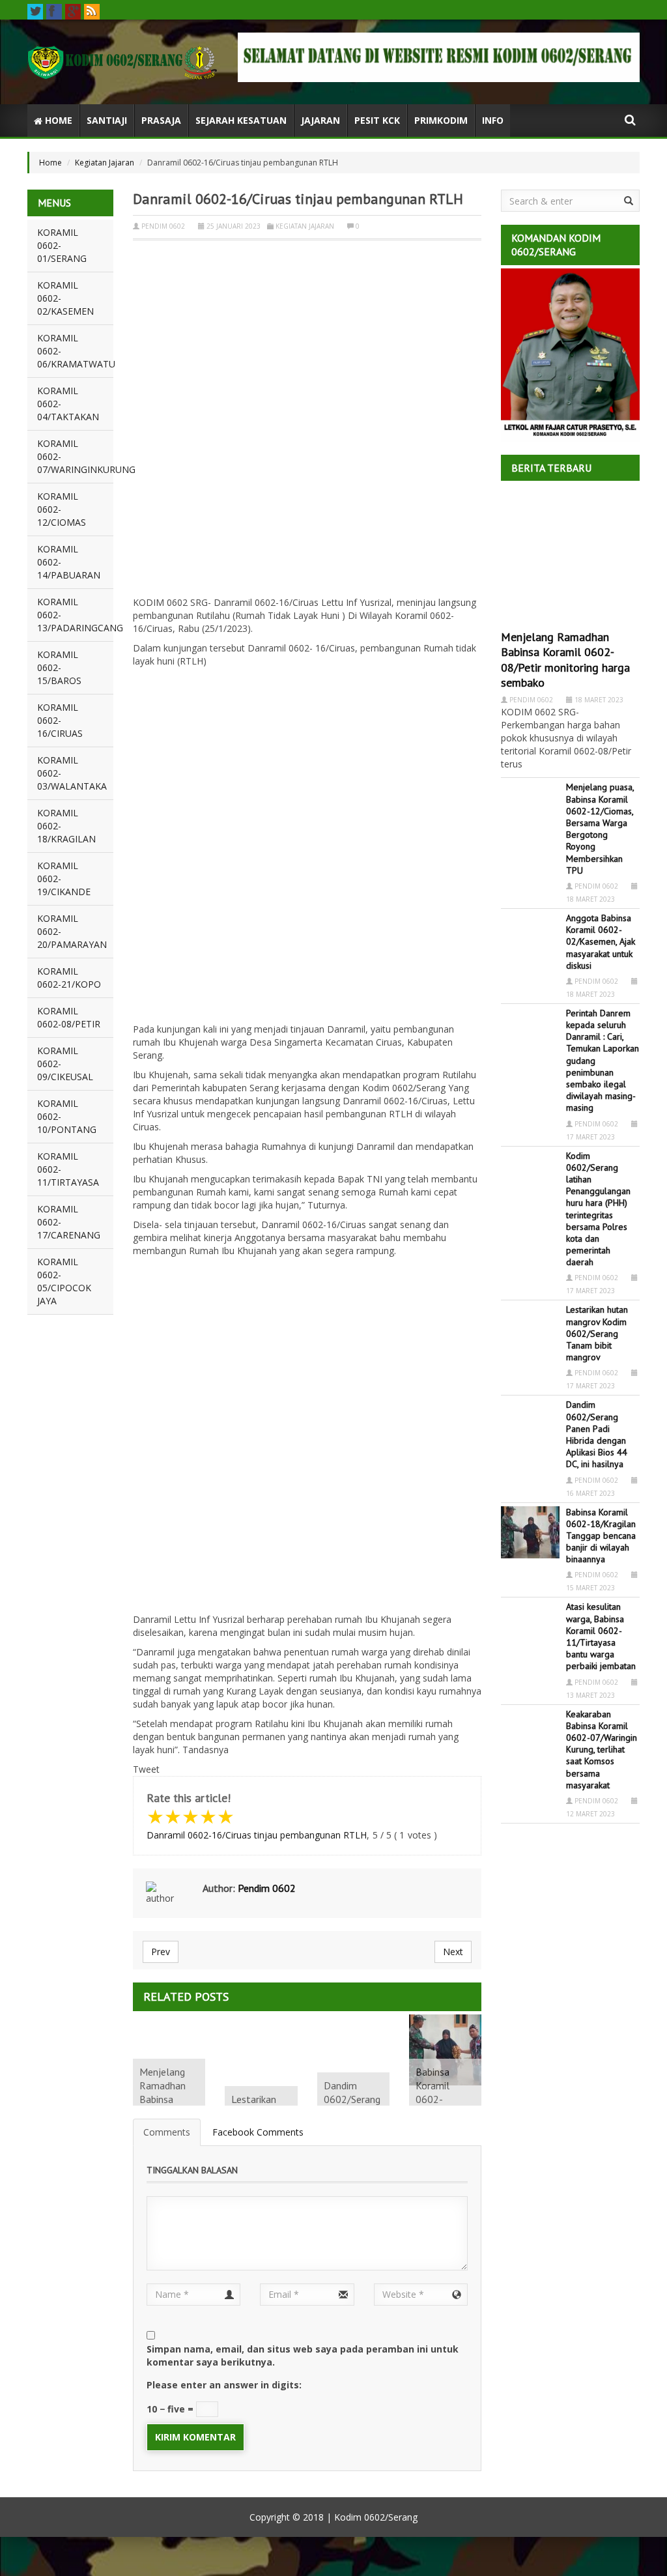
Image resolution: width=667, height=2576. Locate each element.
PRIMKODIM (441, 120)
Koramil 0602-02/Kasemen (65, 298)
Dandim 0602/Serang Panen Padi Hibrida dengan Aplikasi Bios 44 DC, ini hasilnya (597, 1434)
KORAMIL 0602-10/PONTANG (67, 1116)
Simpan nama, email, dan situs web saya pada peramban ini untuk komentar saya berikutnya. (303, 2355)
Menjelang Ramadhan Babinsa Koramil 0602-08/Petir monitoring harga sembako (565, 660)
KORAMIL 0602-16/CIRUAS (60, 720)
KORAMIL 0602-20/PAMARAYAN (72, 931)
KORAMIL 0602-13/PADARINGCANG (75, 615)
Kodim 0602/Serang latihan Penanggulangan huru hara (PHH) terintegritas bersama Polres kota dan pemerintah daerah (598, 1209)
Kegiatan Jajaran (105, 163)
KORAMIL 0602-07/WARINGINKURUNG (75, 456)
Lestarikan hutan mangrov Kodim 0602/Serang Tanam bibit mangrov (597, 1333)
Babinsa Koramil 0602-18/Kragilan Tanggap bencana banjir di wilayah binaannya (601, 1536)
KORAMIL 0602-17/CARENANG (69, 1222)
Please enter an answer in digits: (224, 2385)
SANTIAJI (107, 120)
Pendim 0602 (163, 226)
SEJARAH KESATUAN (241, 120)
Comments (167, 2132)
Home (57, 120)
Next (453, 1952)
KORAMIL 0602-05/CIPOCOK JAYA (64, 1281)
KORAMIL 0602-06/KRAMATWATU (75, 351)
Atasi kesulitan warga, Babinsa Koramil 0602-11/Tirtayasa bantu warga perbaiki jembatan (601, 1636)
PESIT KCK (377, 120)
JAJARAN (320, 120)
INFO (493, 120)
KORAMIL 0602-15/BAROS (59, 667)
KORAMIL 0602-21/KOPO (69, 978)
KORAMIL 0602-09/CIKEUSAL (65, 1064)
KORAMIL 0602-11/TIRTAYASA (68, 1169)
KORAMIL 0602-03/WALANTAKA (72, 773)
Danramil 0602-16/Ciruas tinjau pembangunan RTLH (257, 1835)
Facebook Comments (258, 2132)
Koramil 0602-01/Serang (62, 245)
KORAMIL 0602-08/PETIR (69, 1017)
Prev (161, 1952)
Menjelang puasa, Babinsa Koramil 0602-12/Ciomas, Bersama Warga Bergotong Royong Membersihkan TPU (600, 828)
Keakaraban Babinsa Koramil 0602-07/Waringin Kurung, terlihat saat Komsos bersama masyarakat (602, 1750)
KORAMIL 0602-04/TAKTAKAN (68, 404)
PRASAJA (161, 120)
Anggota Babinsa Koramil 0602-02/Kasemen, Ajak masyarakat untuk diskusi (601, 942)
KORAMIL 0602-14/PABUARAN (69, 562)
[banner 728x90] (439, 57)
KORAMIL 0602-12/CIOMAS (62, 509)
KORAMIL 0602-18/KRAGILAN (66, 826)
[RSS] (92, 12)
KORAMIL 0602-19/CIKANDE (64, 879)
